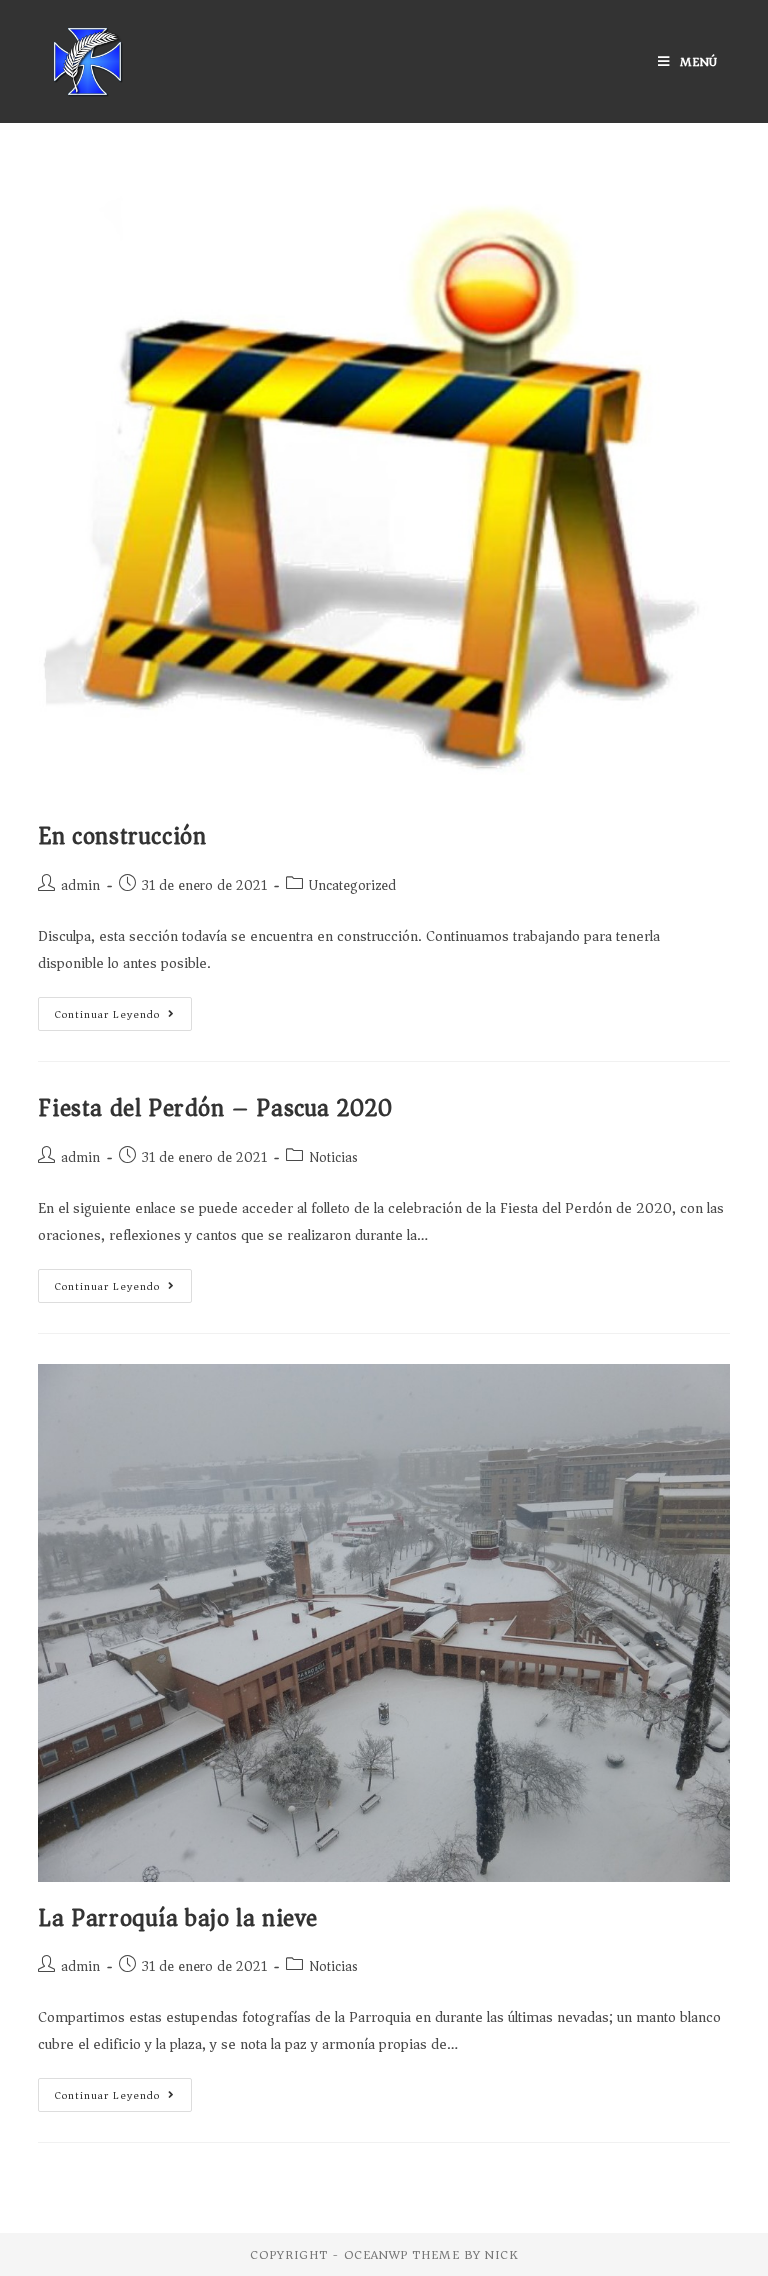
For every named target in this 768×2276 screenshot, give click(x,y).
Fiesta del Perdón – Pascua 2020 (215, 1108)
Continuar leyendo (107, 1014)
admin (80, 885)
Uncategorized (352, 885)
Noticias (333, 1157)
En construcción (122, 836)
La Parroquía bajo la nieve (178, 1918)
